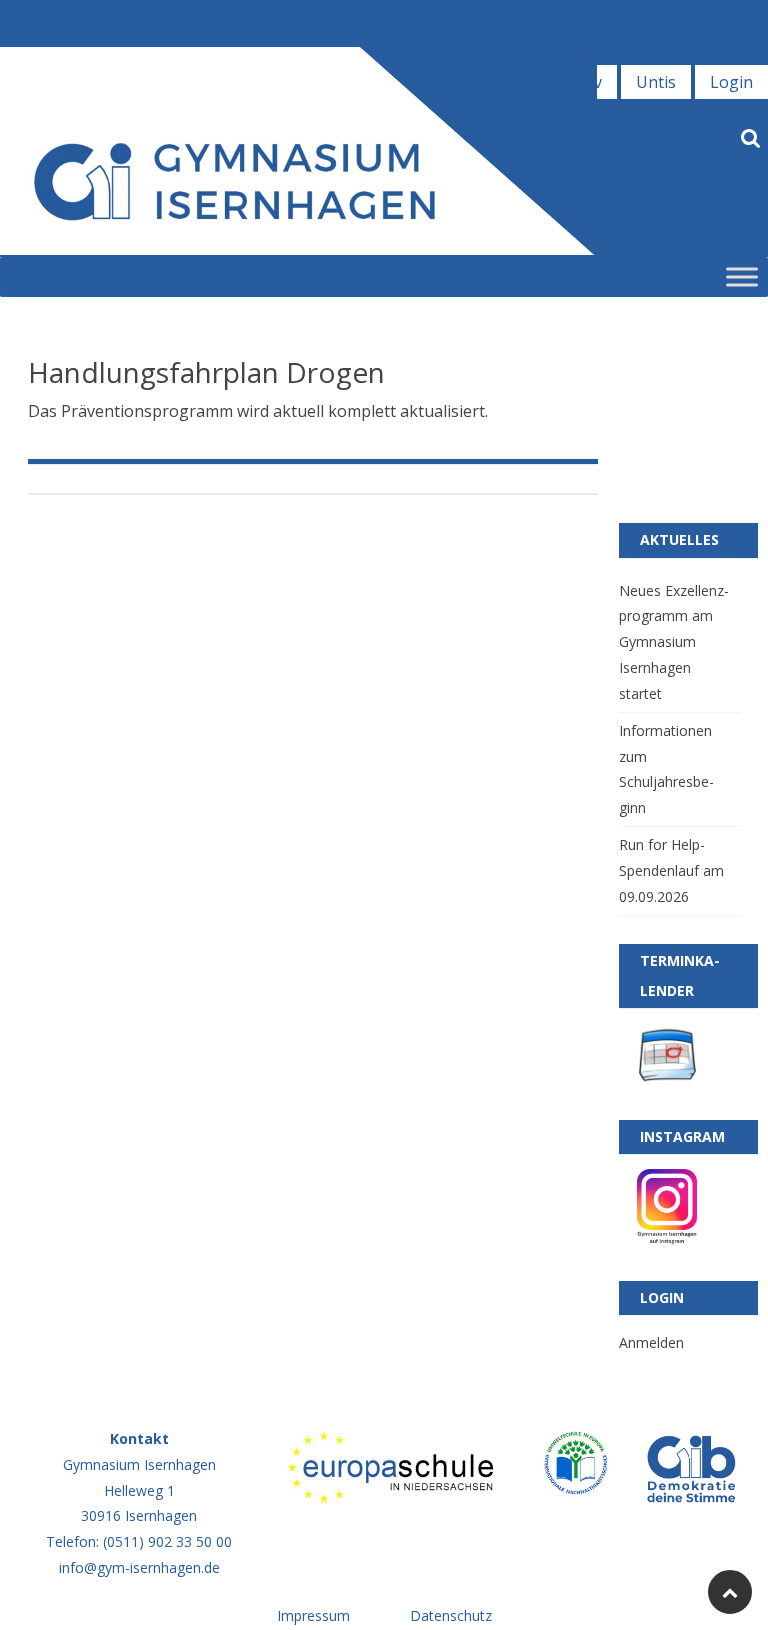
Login (731, 82)
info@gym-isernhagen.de (139, 1567)
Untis (656, 82)
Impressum (313, 1615)
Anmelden (651, 1342)
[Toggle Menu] (742, 276)
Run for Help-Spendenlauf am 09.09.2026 (671, 870)
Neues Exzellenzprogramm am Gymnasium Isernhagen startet (674, 642)
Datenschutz (451, 1615)
